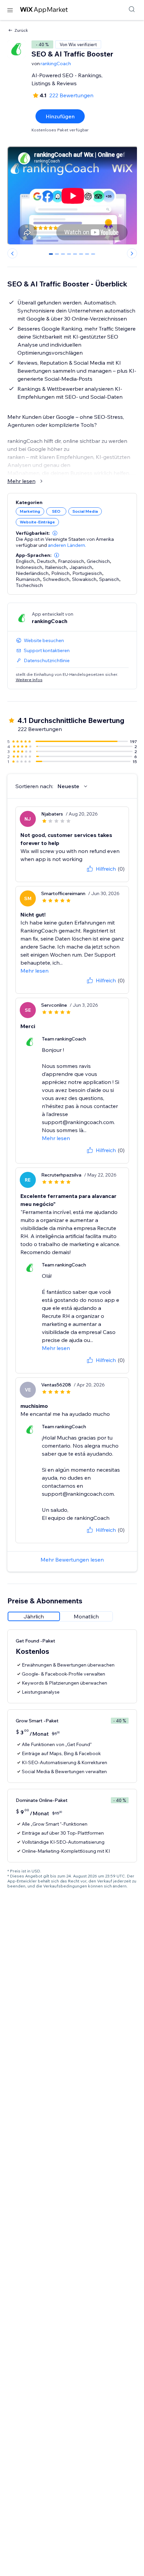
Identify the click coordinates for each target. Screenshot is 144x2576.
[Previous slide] (12, 253)
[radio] (34, 1616)
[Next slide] (132, 253)
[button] (55, 533)
